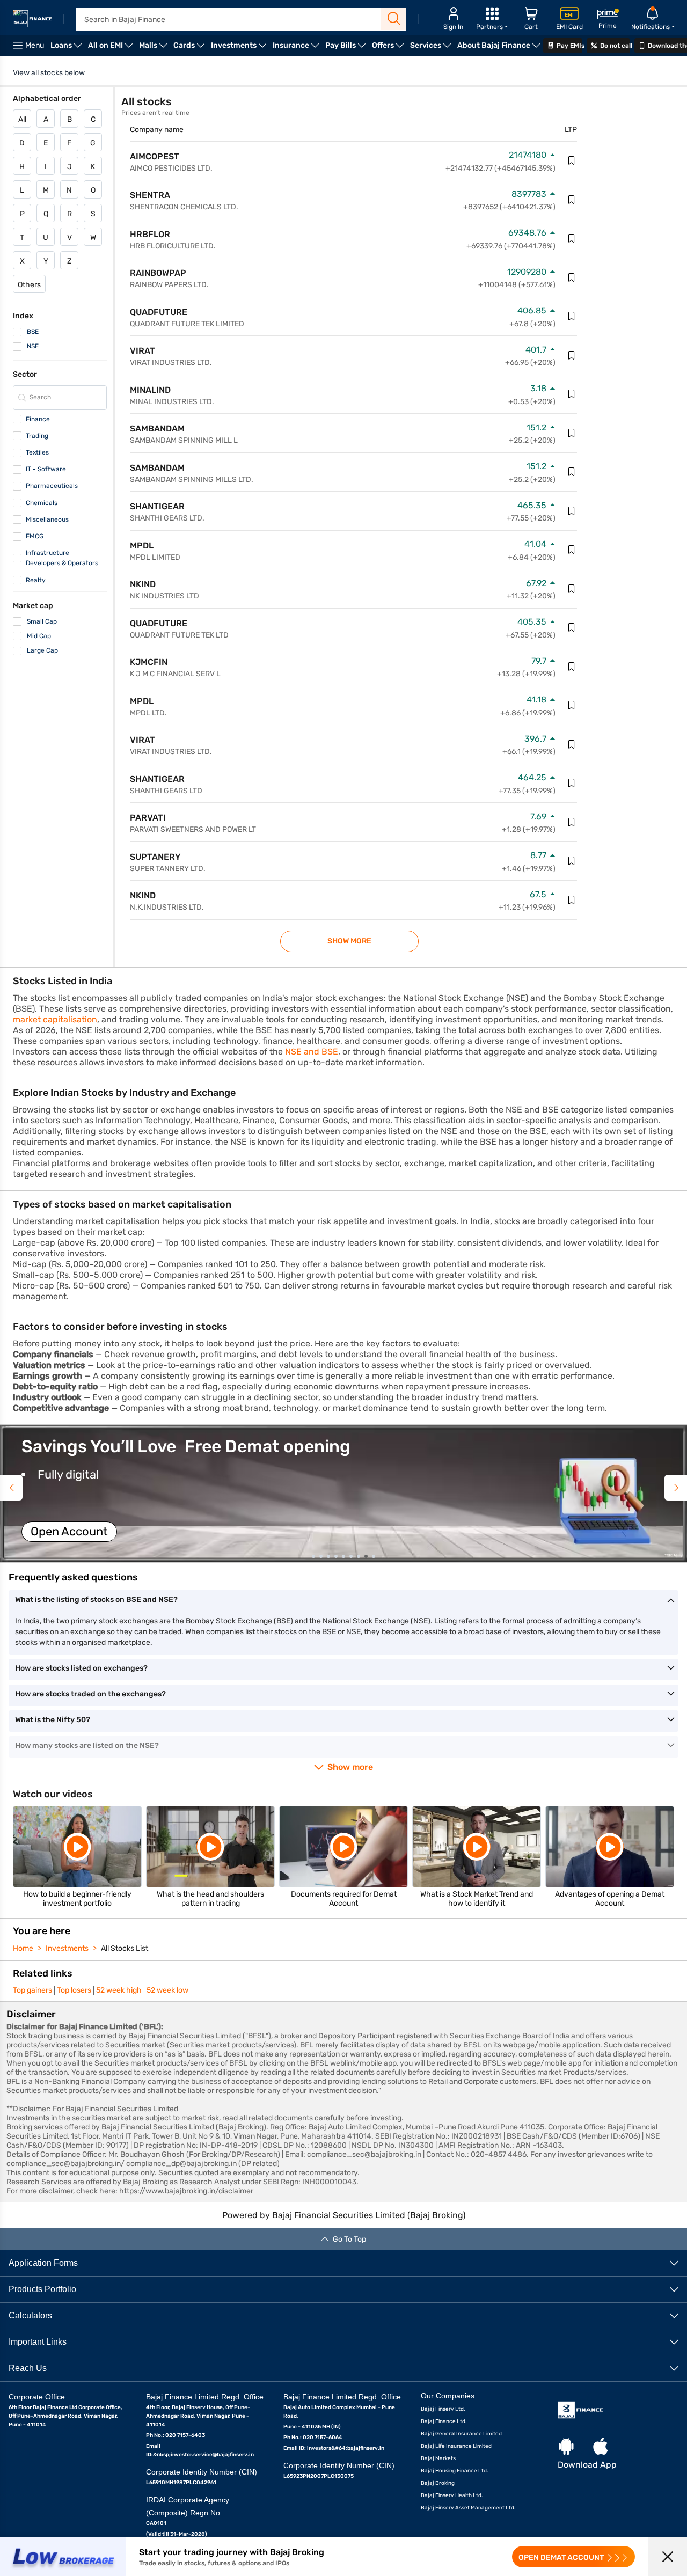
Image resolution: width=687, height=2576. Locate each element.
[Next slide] (676, 1488)
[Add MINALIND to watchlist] (572, 394)
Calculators (30, 2315)
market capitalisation (55, 1019)
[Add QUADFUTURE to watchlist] (572, 316)
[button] (343, 1494)
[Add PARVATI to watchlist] (572, 822)
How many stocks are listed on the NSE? (87, 1746)
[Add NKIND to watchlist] (572, 589)
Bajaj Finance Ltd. (444, 2421)
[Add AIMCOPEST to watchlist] (572, 160)
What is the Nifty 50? (53, 1720)
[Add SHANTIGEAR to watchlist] (572, 511)
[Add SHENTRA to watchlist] (572, 200)
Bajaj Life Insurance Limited (456, 2446)
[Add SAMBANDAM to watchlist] (572, 433)
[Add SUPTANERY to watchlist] (572, 861)
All (22, 119)
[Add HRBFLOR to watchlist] (572, 238)
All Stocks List (125, 1948)
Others (29, 285)
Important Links (38, 2342)
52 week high (119, 1990)
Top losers (74, 1990)
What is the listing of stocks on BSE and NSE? (96, 1600)
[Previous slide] (11, 1488)
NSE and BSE (312, 1052)
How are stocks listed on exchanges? (81, 1668)
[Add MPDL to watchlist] (572, 550)
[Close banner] (667, 2556)
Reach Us (28, 2368)
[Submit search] (394, 19)
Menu (35, 45)
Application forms (43, 2263)
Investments (67, 1948)
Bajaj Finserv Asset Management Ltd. (468, 2508)
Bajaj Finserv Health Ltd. (452, 2495)
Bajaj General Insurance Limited (461, 2434)
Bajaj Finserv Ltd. (443, 2409)
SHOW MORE (349, 941)
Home (23, 1948)
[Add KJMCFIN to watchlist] (572, 667)
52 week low (167, 1990)
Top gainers (32, 1990)
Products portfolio (42, 2289)
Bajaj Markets (438, 2458)
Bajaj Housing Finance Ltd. (455, 2471)
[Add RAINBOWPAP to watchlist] (572, 277)
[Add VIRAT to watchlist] (572, 355)
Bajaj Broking (438, 2483)
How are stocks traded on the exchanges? (90, 1694)
